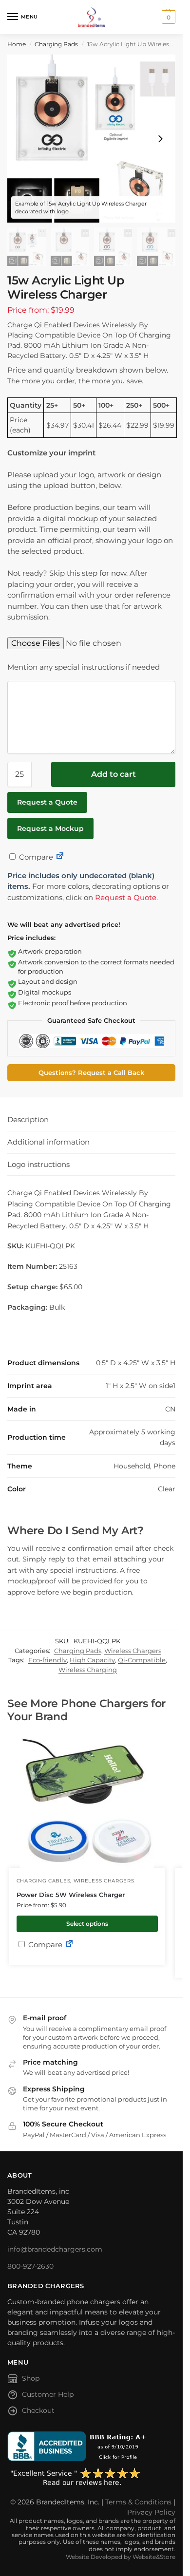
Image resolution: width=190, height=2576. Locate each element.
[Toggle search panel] (10, 39)
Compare (35, 857)
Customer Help (48, 2394)
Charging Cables (44, 1881)
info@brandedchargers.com (55, 2249)
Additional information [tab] (48, 1142)
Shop (31, 2378)
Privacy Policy (151, 2512)
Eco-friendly (47, 1660)
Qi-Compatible (142, 1660)
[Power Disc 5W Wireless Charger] (87, 1801)
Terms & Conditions (138, 2502)
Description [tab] (28, 1119)
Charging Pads (56, 44)
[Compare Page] (60, 857)
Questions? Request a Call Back (91, 1073)
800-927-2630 (30, 2266)
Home (17, 44)
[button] (167, 17)
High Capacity (92, 1660)
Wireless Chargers (133, 1651)
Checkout (38, 2410)
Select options (87, 1924)
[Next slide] (160, 139)
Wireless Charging (88, 1670)
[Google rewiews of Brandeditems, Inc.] (91, 2478)
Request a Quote (47, 802)
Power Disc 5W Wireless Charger (71, 1895)
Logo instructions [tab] (38, 1164)
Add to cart (114, 774)
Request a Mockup (50, 828)
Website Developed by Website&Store (121, 2557)
